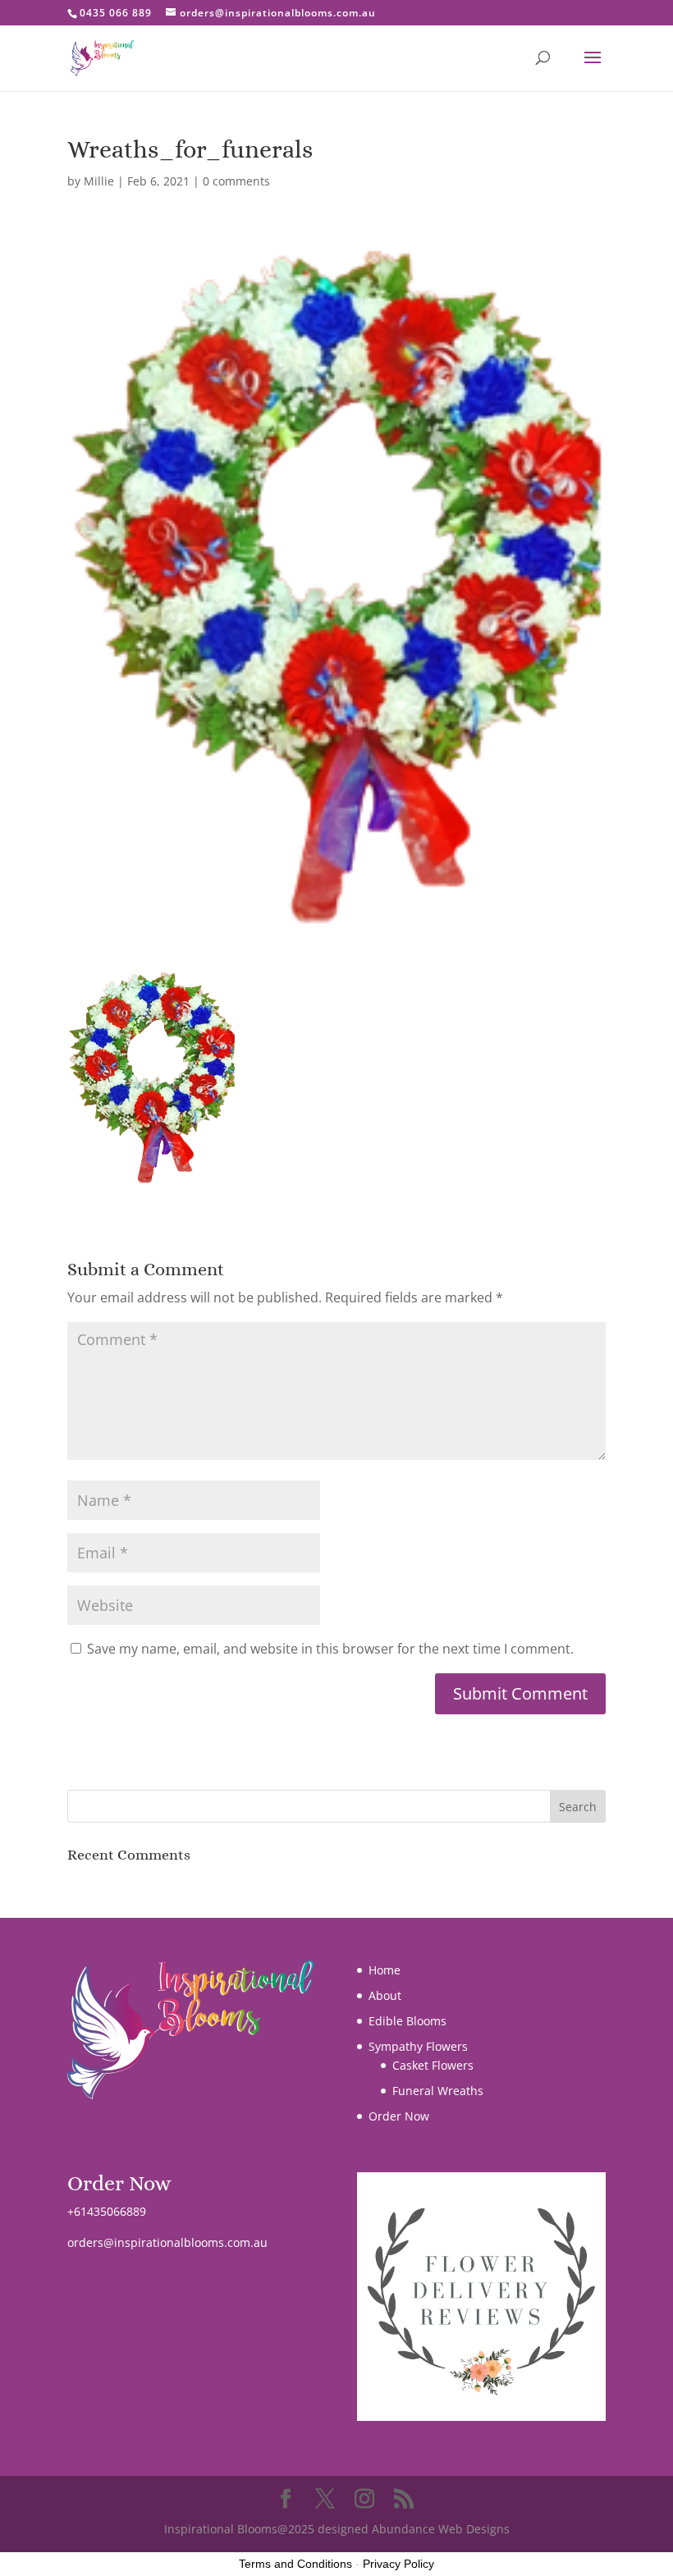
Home (385, 1970)
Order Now (399, 2116)
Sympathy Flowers (418, 2046)
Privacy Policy (398, 2564)
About (385, 1995)
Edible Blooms (407, 2021)
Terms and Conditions (295, 2564)
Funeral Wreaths (438, 2091)
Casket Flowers (433, 2065)
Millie (99, 181)
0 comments (236, 181)
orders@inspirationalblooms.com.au (167, 2242)
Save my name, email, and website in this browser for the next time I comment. (330, 1649)
